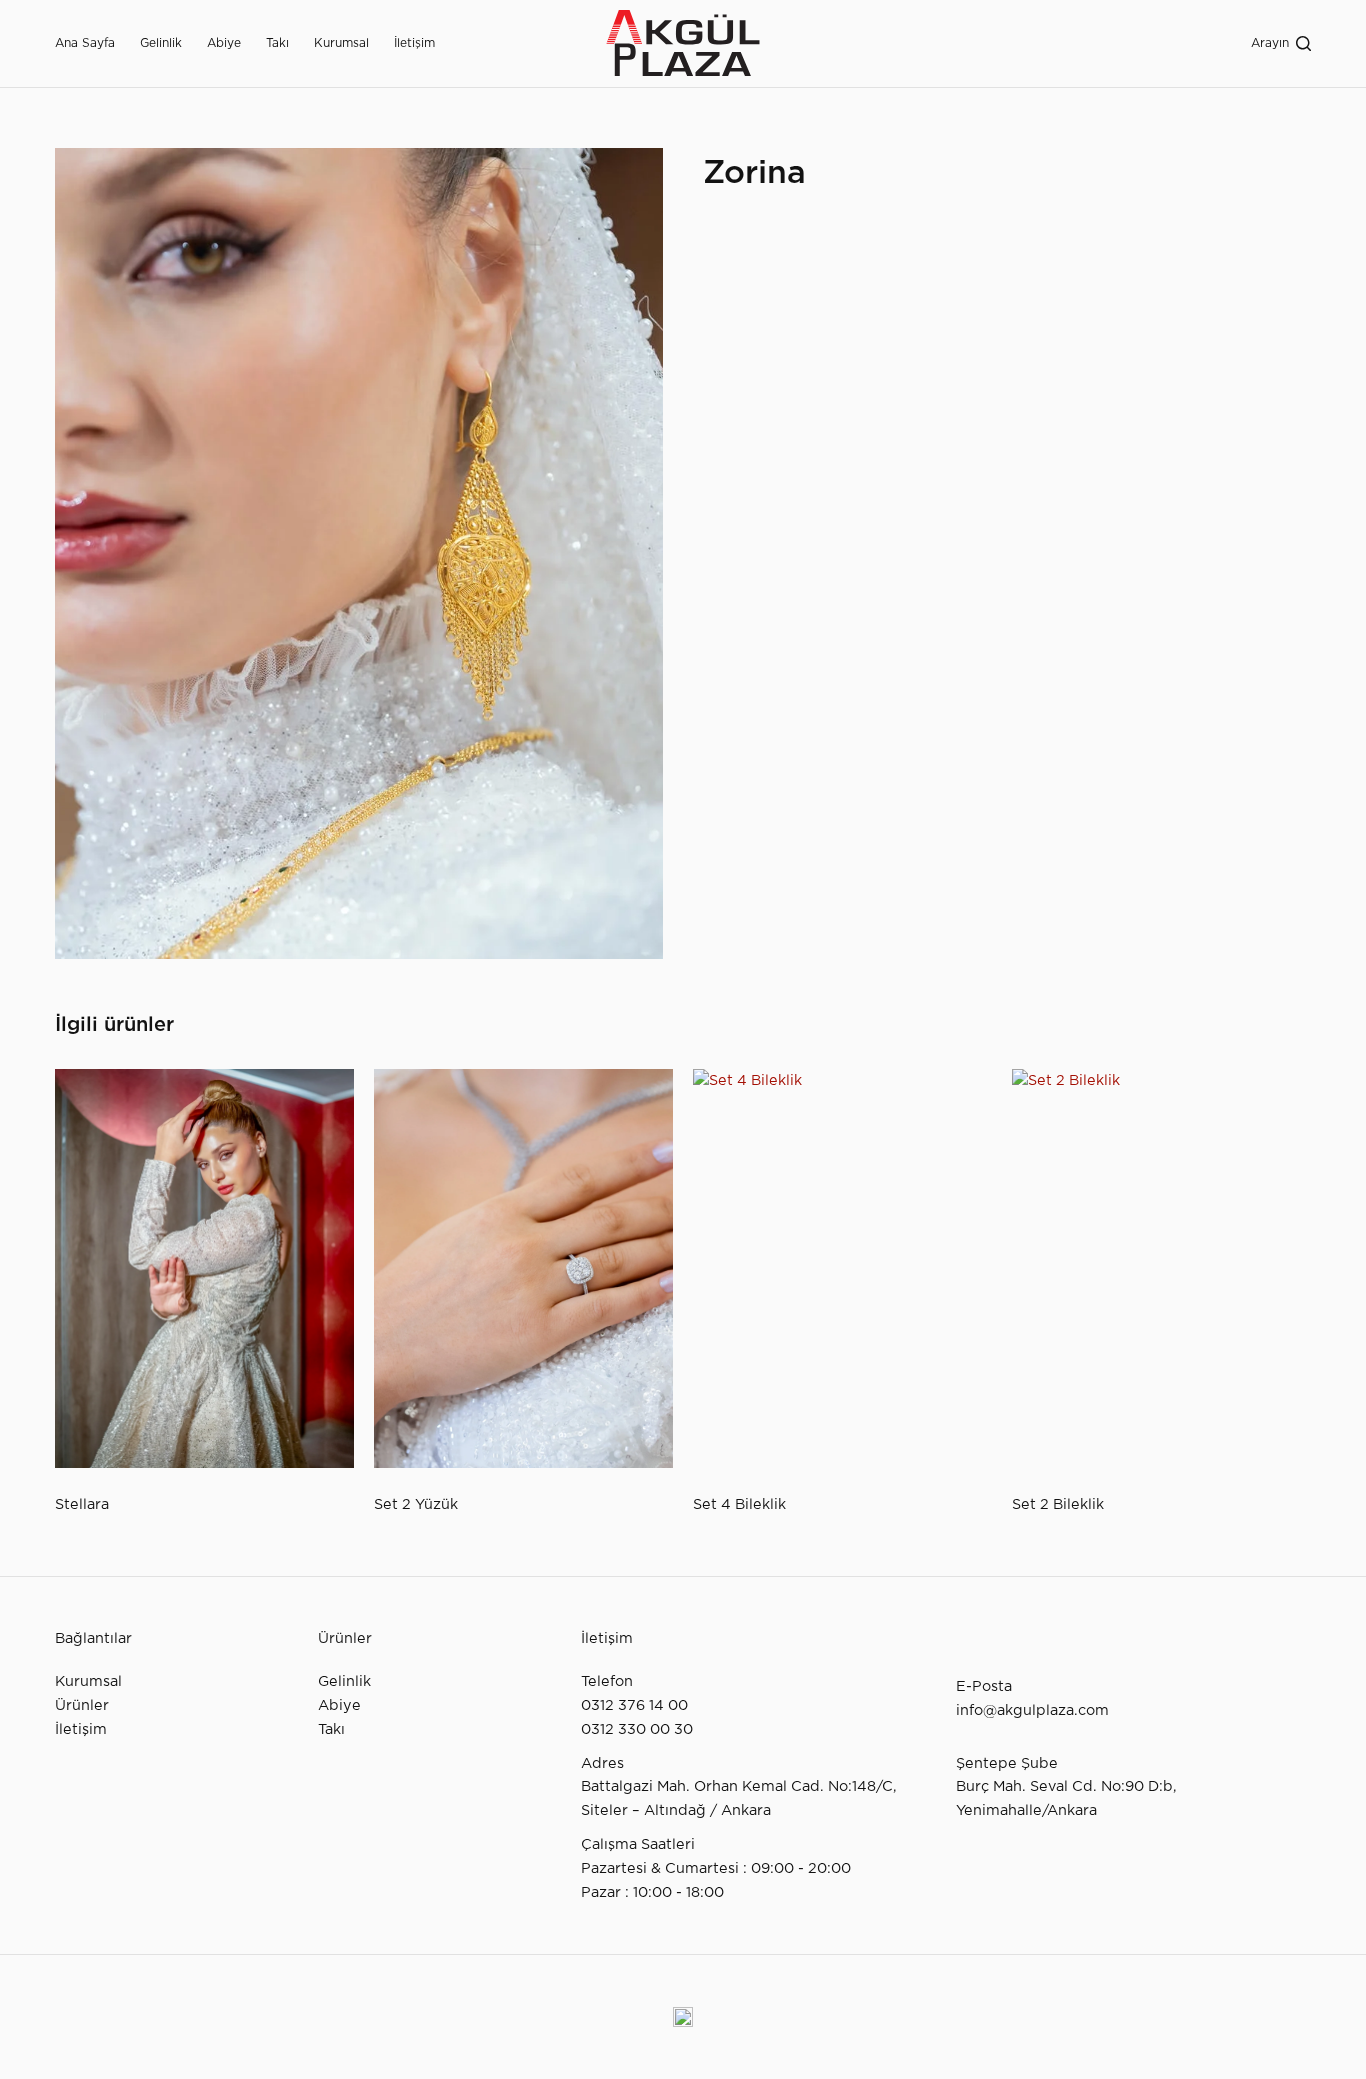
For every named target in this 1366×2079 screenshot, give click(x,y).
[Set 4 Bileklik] (842, 1268)
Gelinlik (161, 43)
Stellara (82, 1504)
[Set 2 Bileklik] (1161, 1268)
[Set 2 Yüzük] (523, 1268)
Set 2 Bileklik (1058, 1504)
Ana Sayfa (85, 43)
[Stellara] (204, 1268)
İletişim (414, 43)
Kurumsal (341, 43)
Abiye (224, 43)
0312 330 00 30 (637, 1729)
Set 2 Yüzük (416, 1504)
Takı (277, 43)
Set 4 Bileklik (739, 1504)
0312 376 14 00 (634, 1705)
